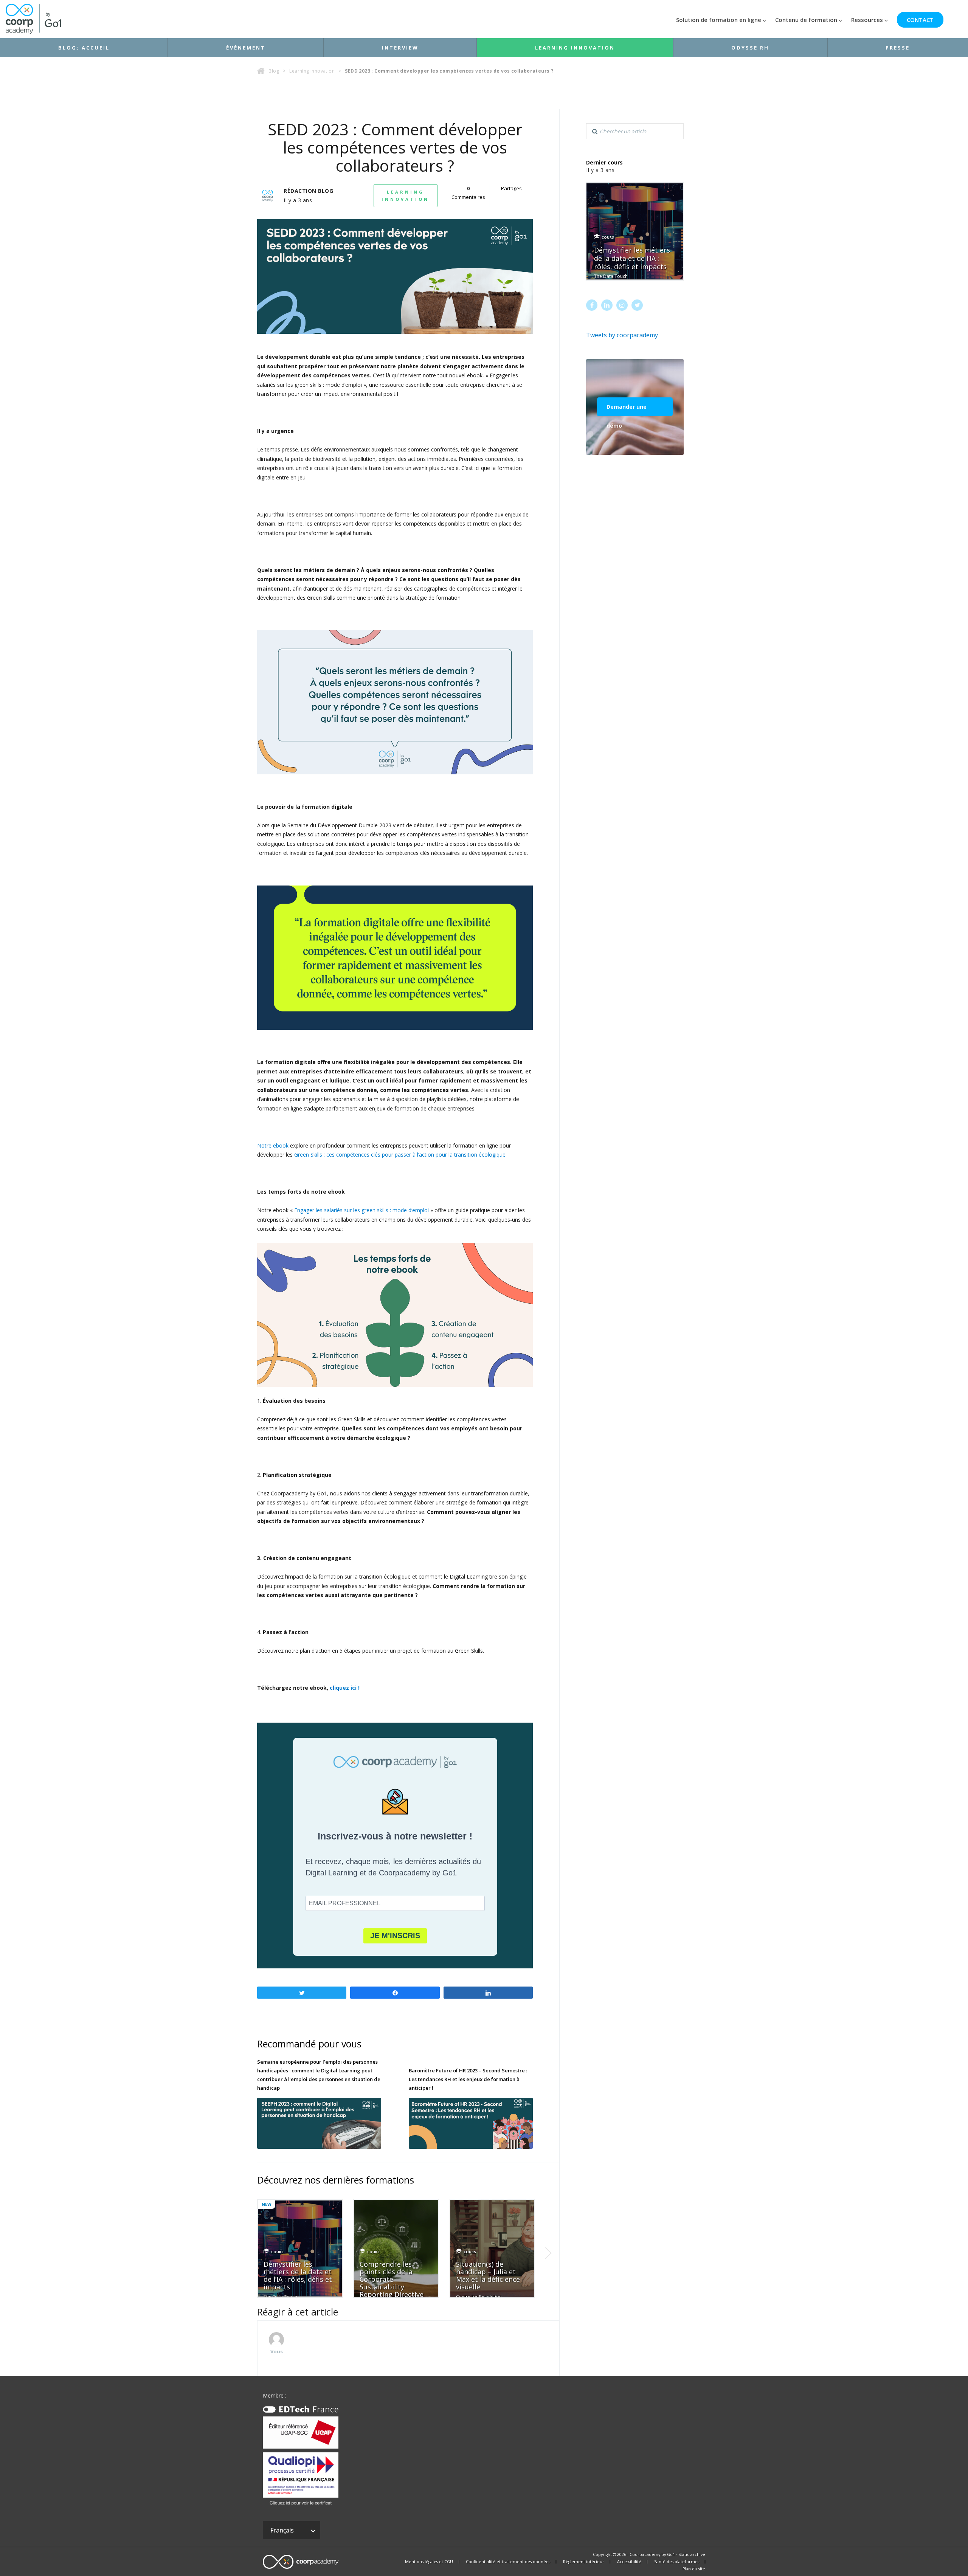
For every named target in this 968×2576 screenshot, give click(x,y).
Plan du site (694, 2569)
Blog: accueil (84, 48)
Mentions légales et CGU (429, 2562)
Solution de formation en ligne (719, 20)
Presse (898, 48)
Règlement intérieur (584, 2562)
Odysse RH (750, 48)
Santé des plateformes (677, 2562)
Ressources (867, 20)
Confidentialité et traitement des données (508, 2562)
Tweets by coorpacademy (622, 335)
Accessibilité (629, 2562)
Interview (400, 48)
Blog (274, 71)
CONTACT (920, 20)
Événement (246, 48)
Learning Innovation (575, 48)
